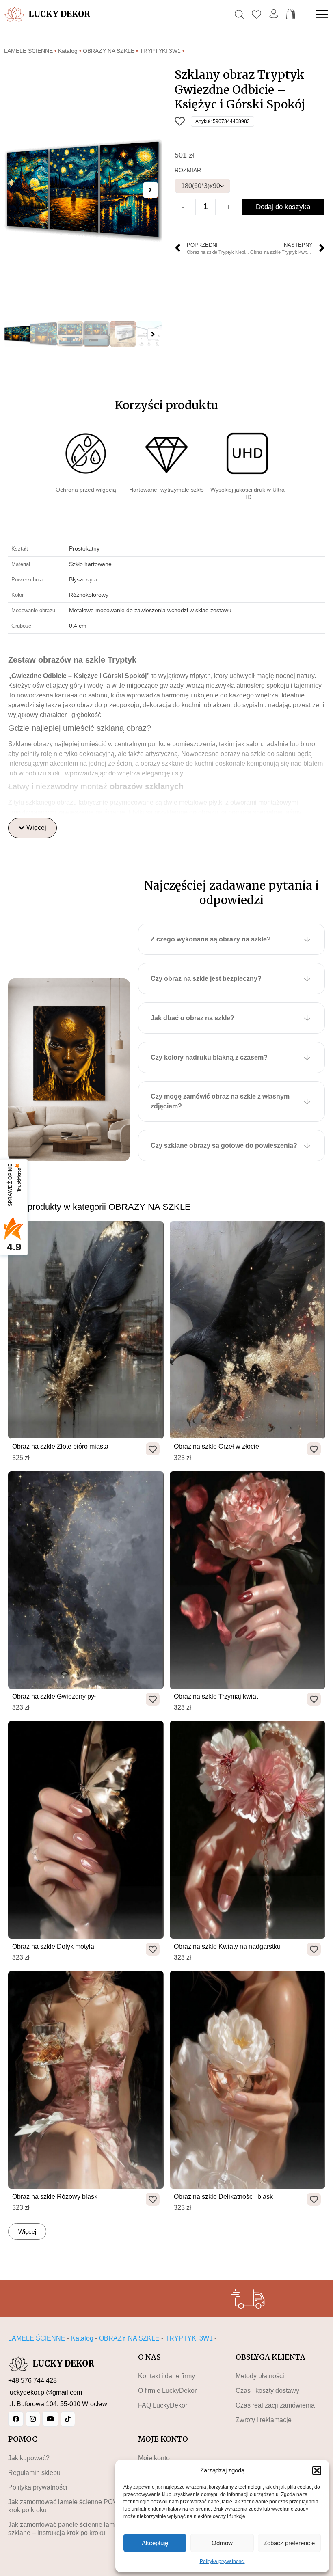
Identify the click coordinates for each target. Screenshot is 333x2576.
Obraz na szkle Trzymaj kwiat (216, 1696)
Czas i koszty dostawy (267, 2391)
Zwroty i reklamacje (264, 2420)
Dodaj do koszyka (283, 207)
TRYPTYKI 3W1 (160, 51)
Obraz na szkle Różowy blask (55, 2197)
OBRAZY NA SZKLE (109, 51)
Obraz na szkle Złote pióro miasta (60, 1446)
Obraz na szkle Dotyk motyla (53, 1947)
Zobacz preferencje (289, 2543)
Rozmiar (188, 170)
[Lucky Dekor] (14, 14)
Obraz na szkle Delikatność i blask (223, 2197)
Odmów (222, 2543)
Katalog (68, 51)
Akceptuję (155, 2543)
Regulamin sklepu (34, 2473)
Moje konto (154, 2458)
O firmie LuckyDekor (167, 2391)
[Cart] (291, 14)
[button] (317, 2470)
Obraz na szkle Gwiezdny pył (54, 1696)
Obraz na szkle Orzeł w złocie (216, 1446)
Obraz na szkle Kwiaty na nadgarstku (227, 1947)
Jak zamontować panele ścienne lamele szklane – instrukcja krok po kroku (66, 2529)
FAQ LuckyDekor (163, 2405)
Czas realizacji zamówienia (275, 2405)
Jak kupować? (29, 2458)
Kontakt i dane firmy (166, 2376)
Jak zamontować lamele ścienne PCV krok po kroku (63, 2506)
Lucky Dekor (59, 14)
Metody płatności (260, 2376)
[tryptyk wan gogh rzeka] (83, 190)
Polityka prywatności (222, 2561)
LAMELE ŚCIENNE (28, 51)
